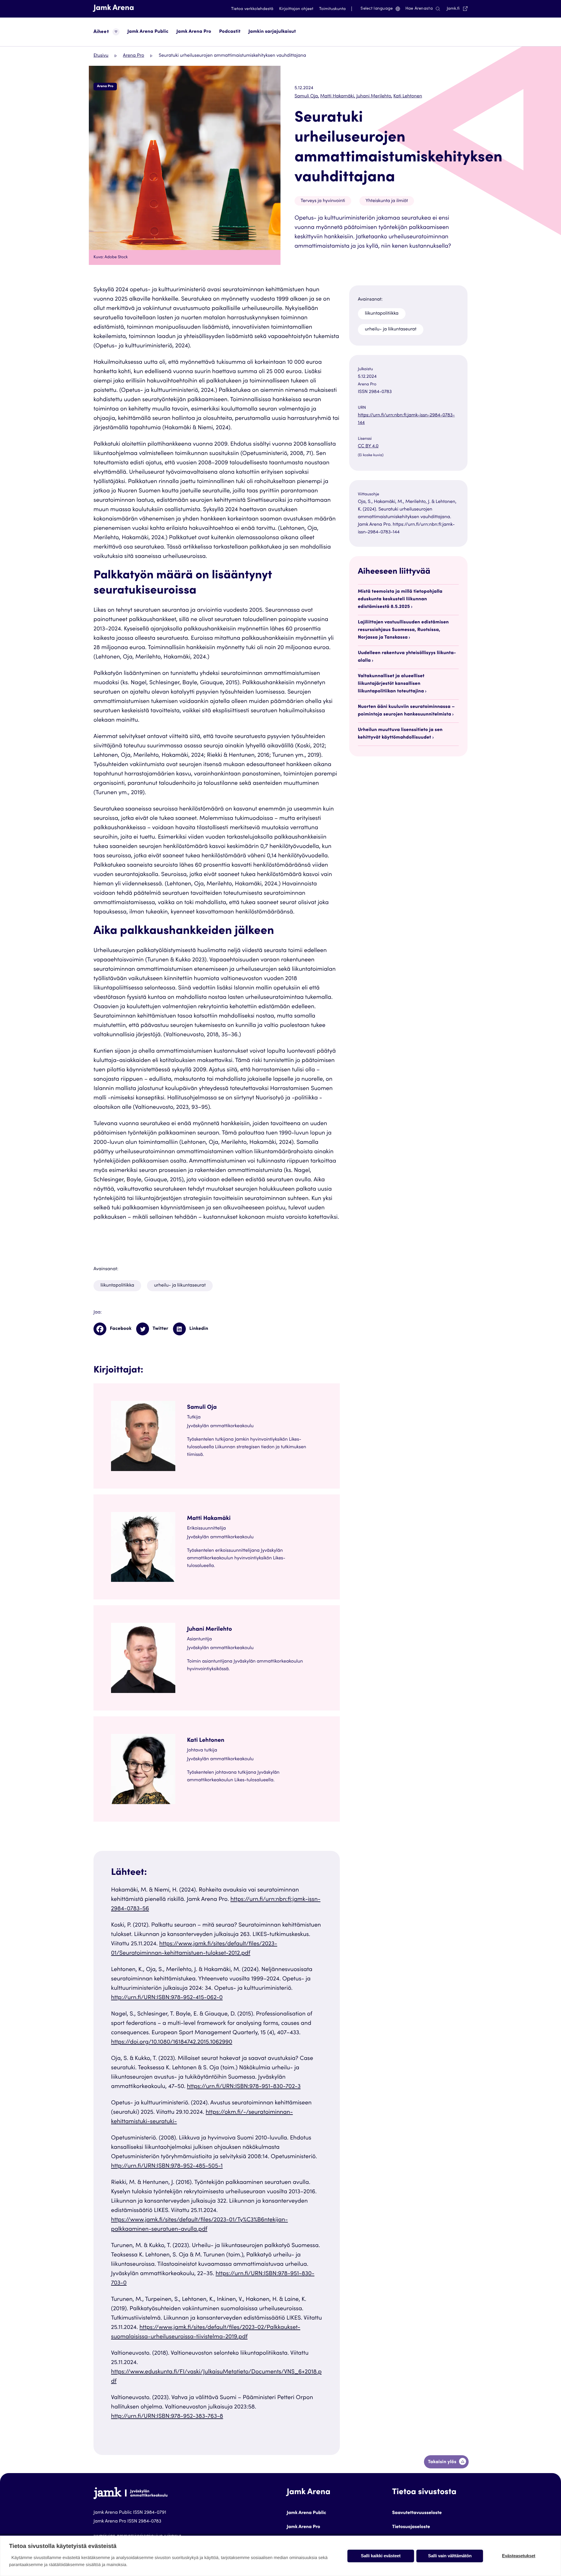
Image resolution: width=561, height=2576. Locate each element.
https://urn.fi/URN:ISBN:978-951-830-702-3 (244, 2087)
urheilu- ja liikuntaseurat (180, 1286)
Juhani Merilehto (374, 96)
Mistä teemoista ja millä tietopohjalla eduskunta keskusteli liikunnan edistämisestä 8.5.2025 (400, 599)
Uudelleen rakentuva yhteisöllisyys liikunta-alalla (407, 657)
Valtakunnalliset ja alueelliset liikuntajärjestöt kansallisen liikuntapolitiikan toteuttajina (391, 684)
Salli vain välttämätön (450, 2556)
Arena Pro (134, 56)
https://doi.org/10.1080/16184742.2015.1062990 (172, 2042)
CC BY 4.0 (380, 447)
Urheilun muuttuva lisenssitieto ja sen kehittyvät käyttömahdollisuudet (400, 734)
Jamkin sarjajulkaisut (272, 32)
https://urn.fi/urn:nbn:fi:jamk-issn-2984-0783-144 (406, 419)
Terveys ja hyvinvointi (323, 201)
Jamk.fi (457, 9)
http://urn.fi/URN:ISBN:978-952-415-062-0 (167, 1998)
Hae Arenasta (419, 9)
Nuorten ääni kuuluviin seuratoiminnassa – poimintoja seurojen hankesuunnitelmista (406, 711)
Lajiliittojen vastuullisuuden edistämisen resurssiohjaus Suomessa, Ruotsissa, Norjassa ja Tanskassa (403, 630)
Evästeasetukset (519, 2556)
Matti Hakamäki (338, 96)
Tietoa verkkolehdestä (252, 9)
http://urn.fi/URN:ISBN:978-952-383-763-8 (167, 2417)
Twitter (160, 1329)
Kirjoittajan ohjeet (296, 9)
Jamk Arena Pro (194, 32)
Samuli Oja (307, 96)
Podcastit (230, 32)
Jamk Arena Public (148, 32)
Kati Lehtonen (408, 96)
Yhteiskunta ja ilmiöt (387, 201)
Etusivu (101, 56)
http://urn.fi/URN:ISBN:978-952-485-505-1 (167, 2166)
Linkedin (199, 1329)
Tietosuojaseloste (411, 2527)
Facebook (121, 1329)
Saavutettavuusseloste (417, 2513)
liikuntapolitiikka (117, 1286)
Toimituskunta (332, 9)
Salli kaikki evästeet (381, 2556)
